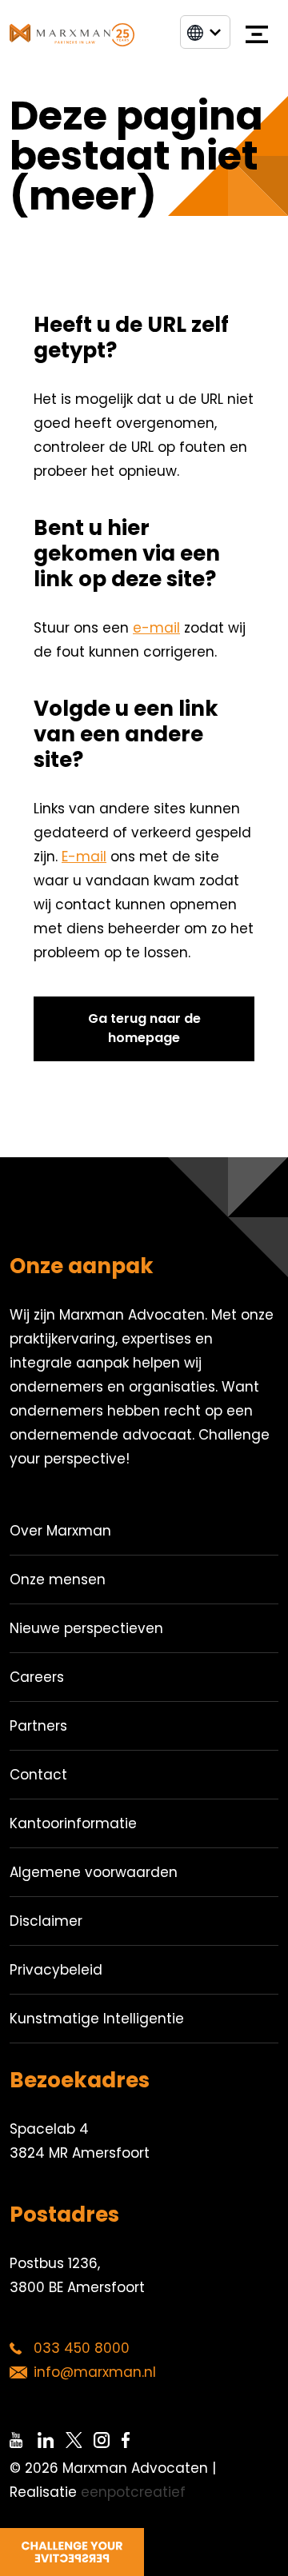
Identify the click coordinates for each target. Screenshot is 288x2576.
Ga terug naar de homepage (144, 1028)
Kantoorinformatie (73, 1823)
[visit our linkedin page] (52, 2440)
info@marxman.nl (95, 2372)
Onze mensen (58, 1580)
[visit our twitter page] (80, 2440)
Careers (37, 1677)
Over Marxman (60, 1531)
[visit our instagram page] (108, 2440)
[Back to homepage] (72, 34)
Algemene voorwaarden (94, 1872)
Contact (38, 1775)
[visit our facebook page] (136, 2440)
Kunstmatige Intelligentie (97, 2019)
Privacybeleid (56, 1970)
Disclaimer (46, 1921)
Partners (38, 1726)
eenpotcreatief (133, 2492)
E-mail (84, 857)
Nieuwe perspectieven (86, 1628)
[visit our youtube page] (24, 2440)
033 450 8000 (82, 2348)
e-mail (156, 628)
